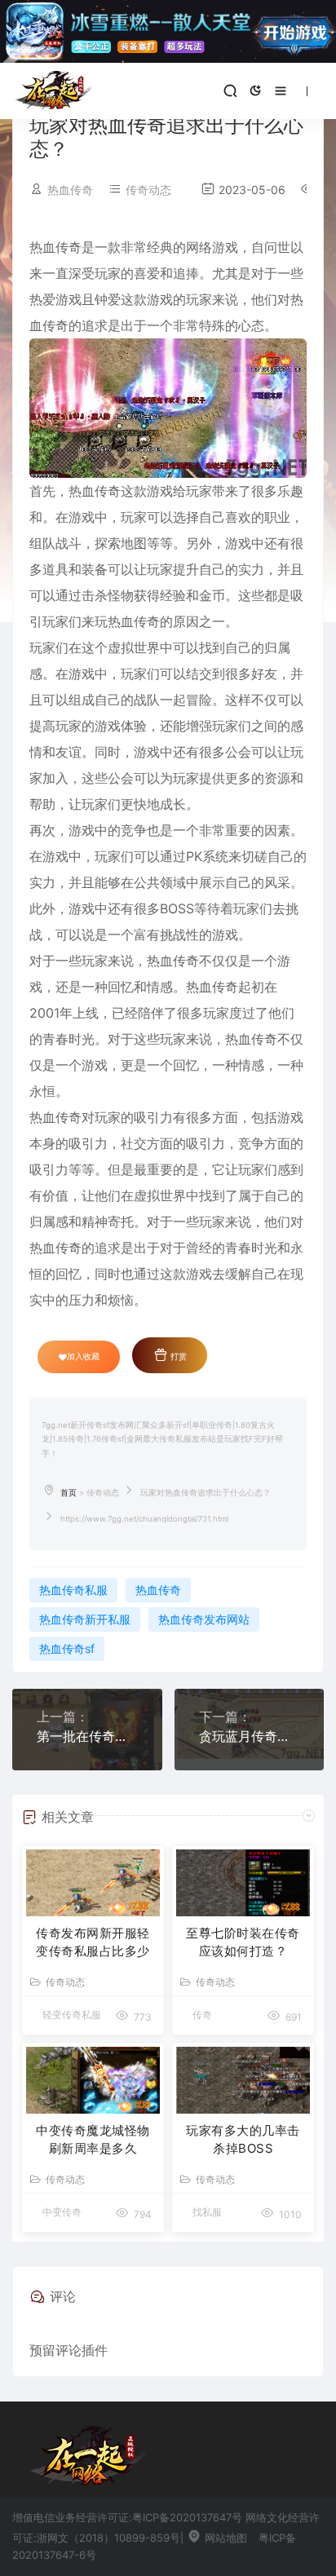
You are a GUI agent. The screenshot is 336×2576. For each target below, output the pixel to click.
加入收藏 (83, 1356)
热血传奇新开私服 (85, 1619)
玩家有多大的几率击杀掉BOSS (243, 2140)
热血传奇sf (67, 1648)
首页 (69, 1493)
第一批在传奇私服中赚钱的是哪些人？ (87, 1736)
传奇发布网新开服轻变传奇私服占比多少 (93, 1942)
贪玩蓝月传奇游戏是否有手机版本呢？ (250, 1736)
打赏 (177, 1356)
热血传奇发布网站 (204, 1619)
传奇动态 (148, 190)
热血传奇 (158, 1590)
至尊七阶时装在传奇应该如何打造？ (243, 1942)
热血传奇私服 (73, 1590)
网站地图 (224, 2538)
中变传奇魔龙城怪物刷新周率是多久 (93, 2140)
